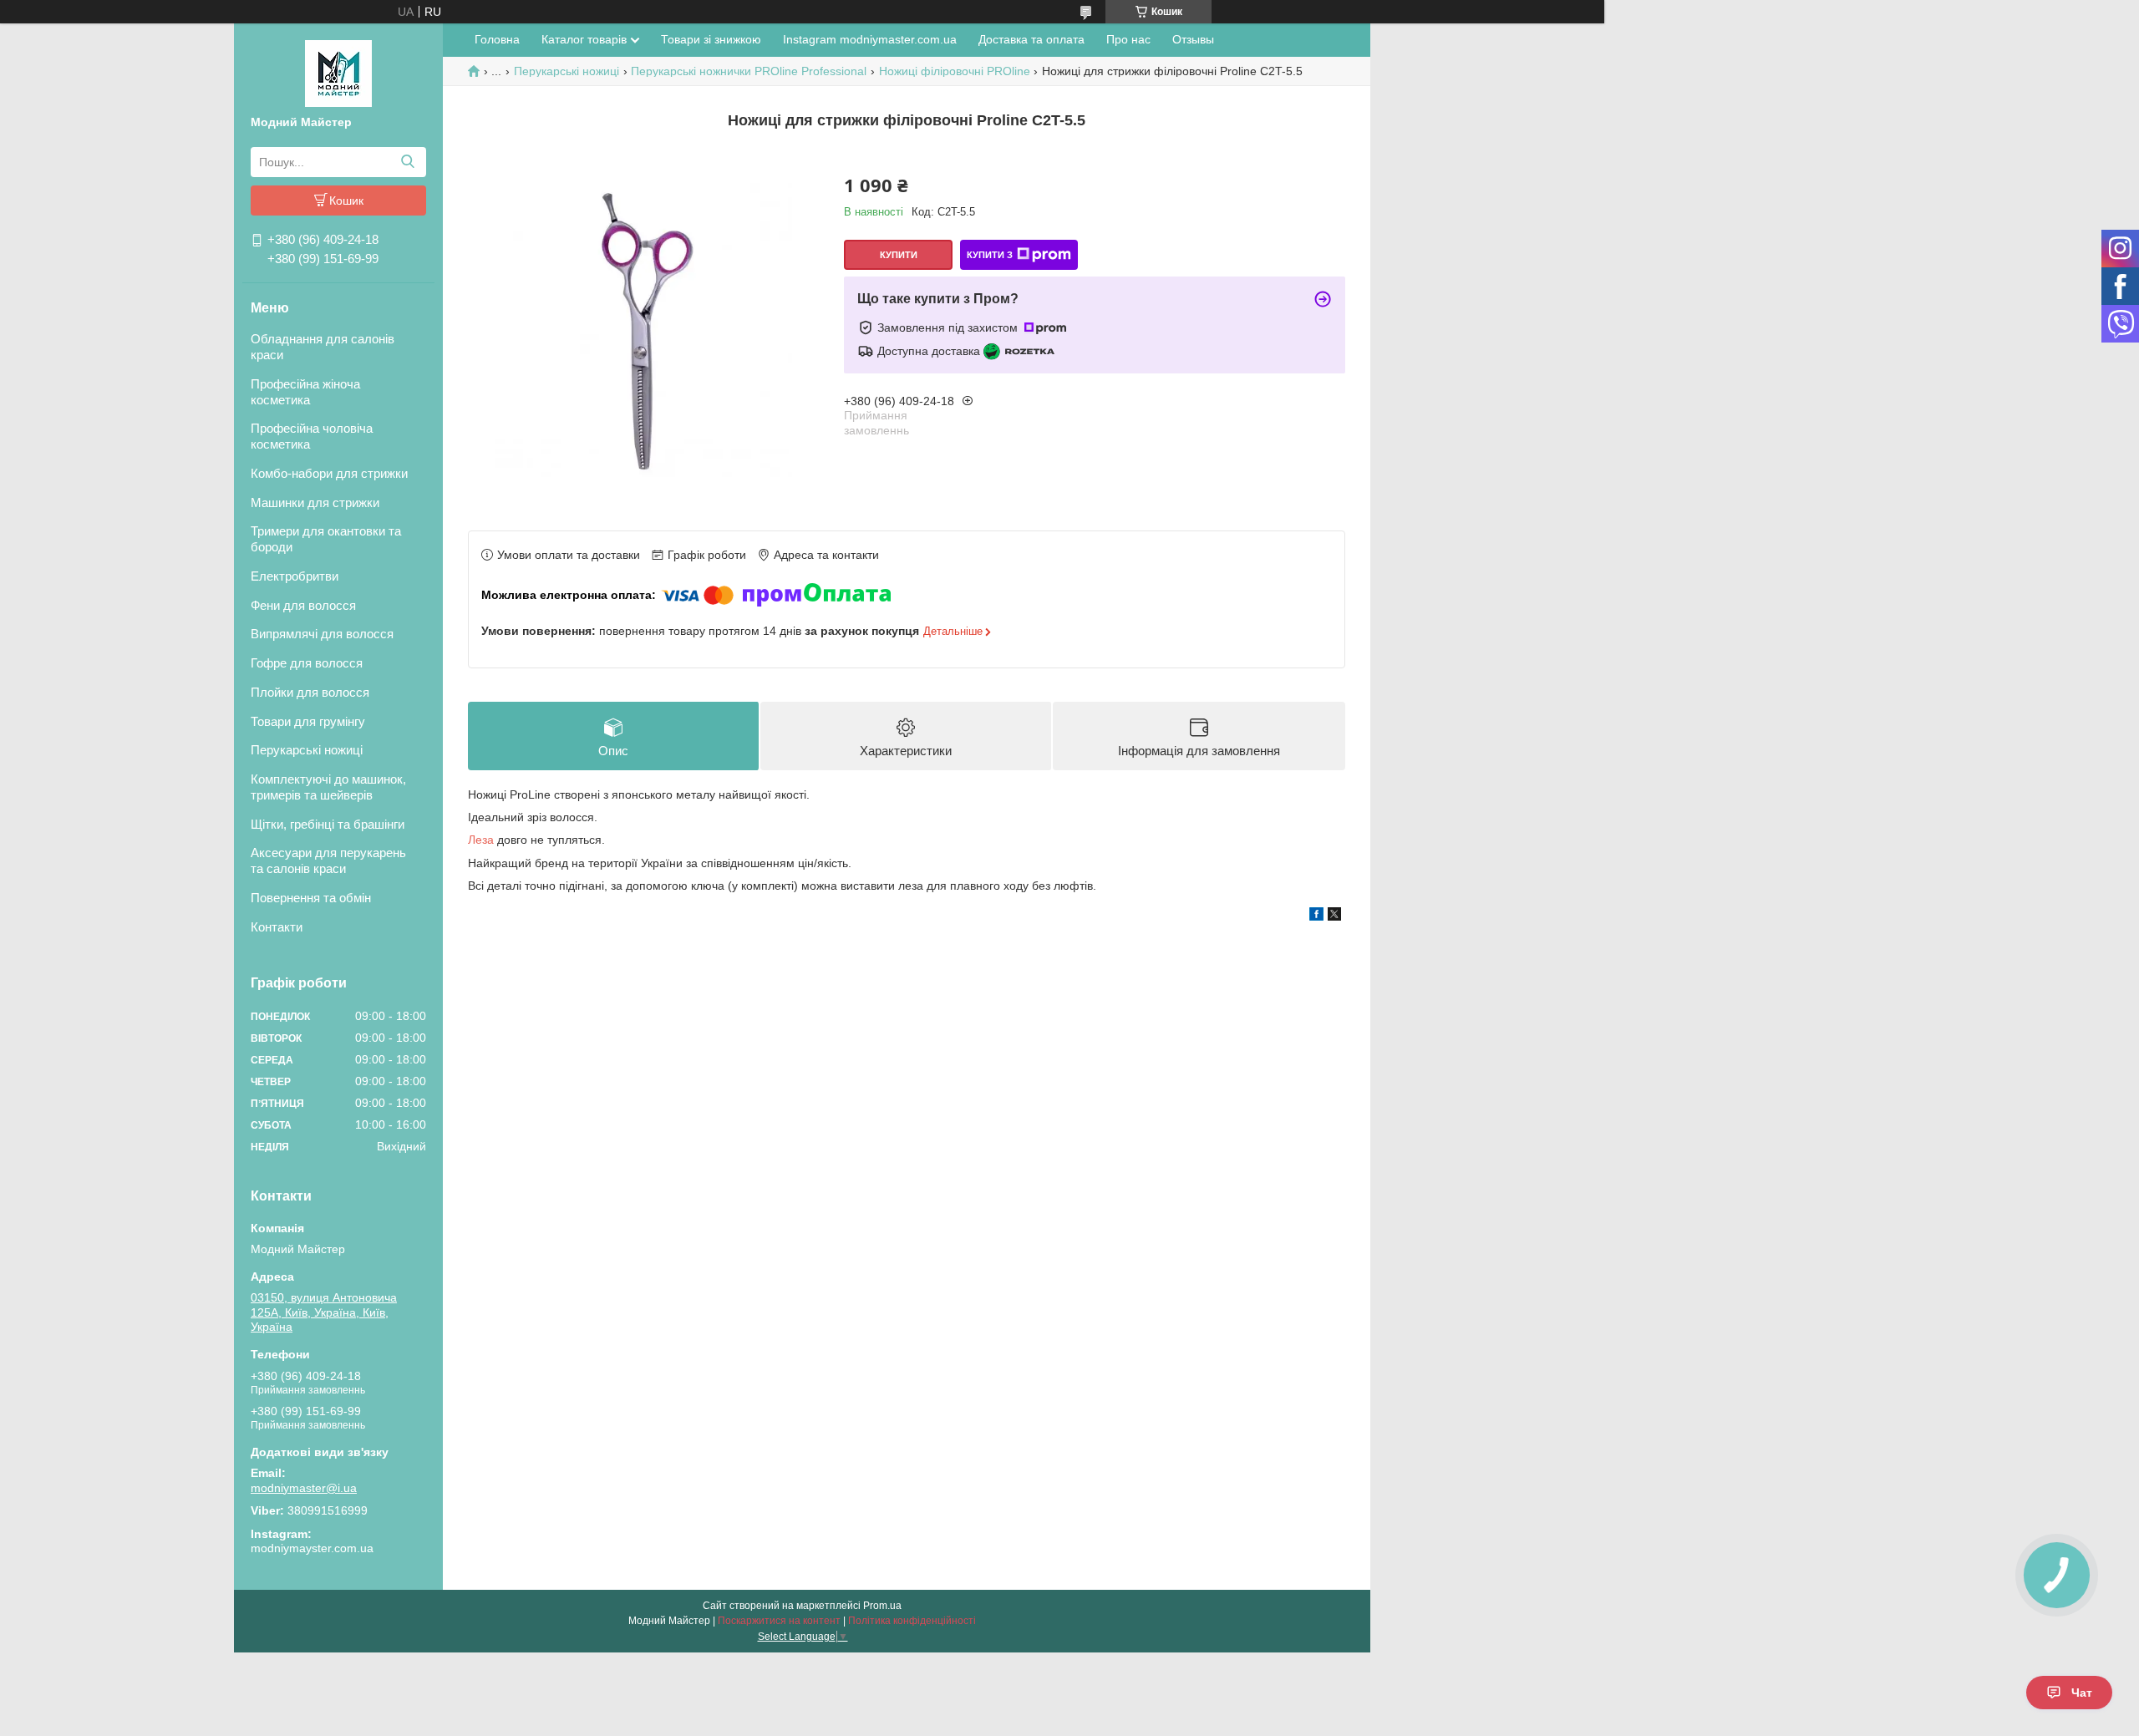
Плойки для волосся (310, 692)
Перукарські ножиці (307, 750)
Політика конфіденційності (912, 1621)
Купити (899, 255)
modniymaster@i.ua (304, 1488)
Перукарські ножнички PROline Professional (749, 71)
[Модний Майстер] (338, 73)
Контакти (277, 927)
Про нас (1128, 39)
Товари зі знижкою (711, 39)
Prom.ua (882, 1606)
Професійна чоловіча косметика (312, 436)
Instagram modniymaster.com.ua (870, 39)
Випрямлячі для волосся (322, 634)
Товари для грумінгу (308, 721)
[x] (1334, 916)
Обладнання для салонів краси (323, 347)
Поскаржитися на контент (779, 1621)
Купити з (990, 255)
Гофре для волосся (307, 663)
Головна (497, 39)
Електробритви (295, 576)
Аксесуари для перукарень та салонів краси (328, 860)
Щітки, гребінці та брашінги (328, 824)
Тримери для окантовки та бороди (326, 539)
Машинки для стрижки (315, 503)
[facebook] (1316, 916)
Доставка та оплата (1031, 39)
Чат (2082, 1693)
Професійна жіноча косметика (305, 392)
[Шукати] (407, 162)
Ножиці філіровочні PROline (955, 71)
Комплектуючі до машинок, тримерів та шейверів (328, 787)
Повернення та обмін (311, 898)
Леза (481, 840)
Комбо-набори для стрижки (329, 473)
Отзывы (1193, 39)
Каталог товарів (584, 39)
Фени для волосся (303, 605)
